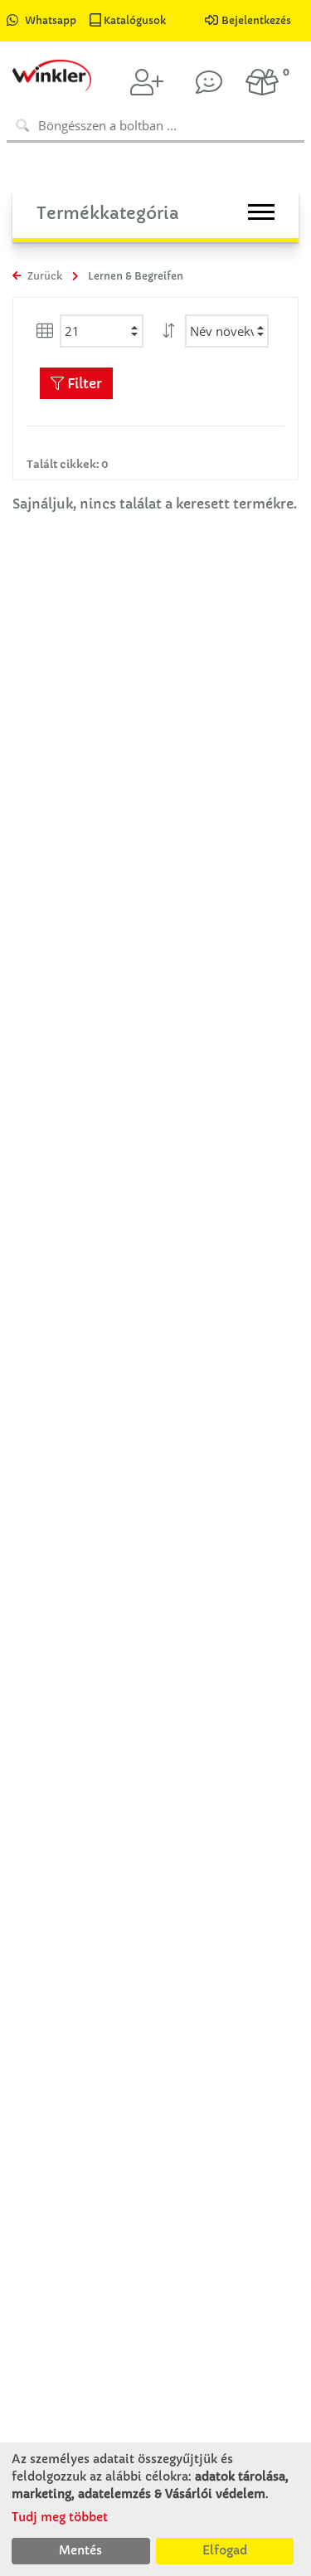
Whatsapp (51, 20)
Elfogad (225, 2550)
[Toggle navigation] (261, 212)
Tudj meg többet (60, 2517)
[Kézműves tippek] (209, 82)
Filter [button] (83, 383)
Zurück (44, 276)
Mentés (80, 2550)
